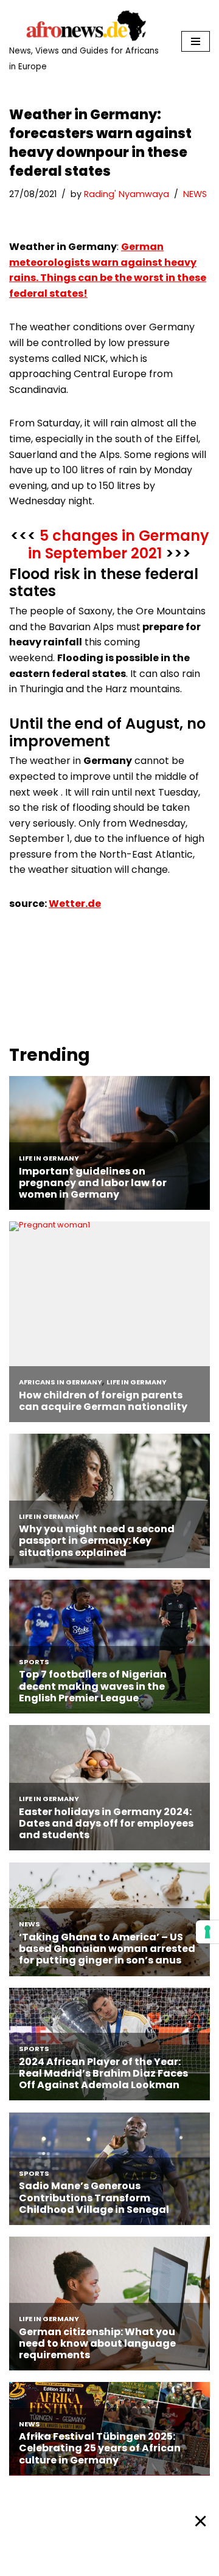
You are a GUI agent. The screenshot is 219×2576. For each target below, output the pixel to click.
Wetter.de (75, 904)
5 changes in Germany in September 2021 (119, 544)
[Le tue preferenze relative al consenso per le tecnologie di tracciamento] (207, 1932)
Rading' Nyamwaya (127, 194)
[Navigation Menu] (196, 41)
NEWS (195, 194)
